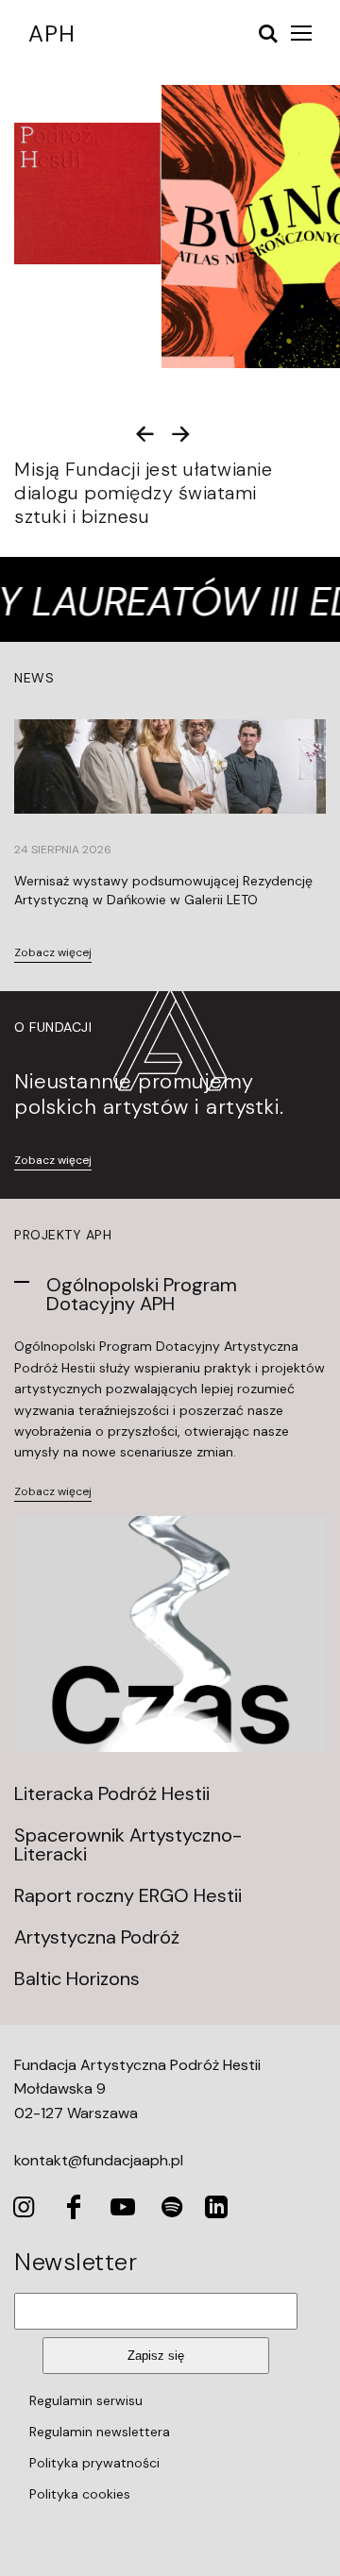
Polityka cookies (80, 2494)
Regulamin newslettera (100, 2432)
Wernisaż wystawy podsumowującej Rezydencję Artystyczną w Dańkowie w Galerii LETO (163, 890)
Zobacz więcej (53, 953)
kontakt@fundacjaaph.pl (99, 2160)
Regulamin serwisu (86, 2400)
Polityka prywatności (94, 2463)
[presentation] (145, 434)
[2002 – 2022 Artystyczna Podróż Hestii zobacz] (84, 194)
